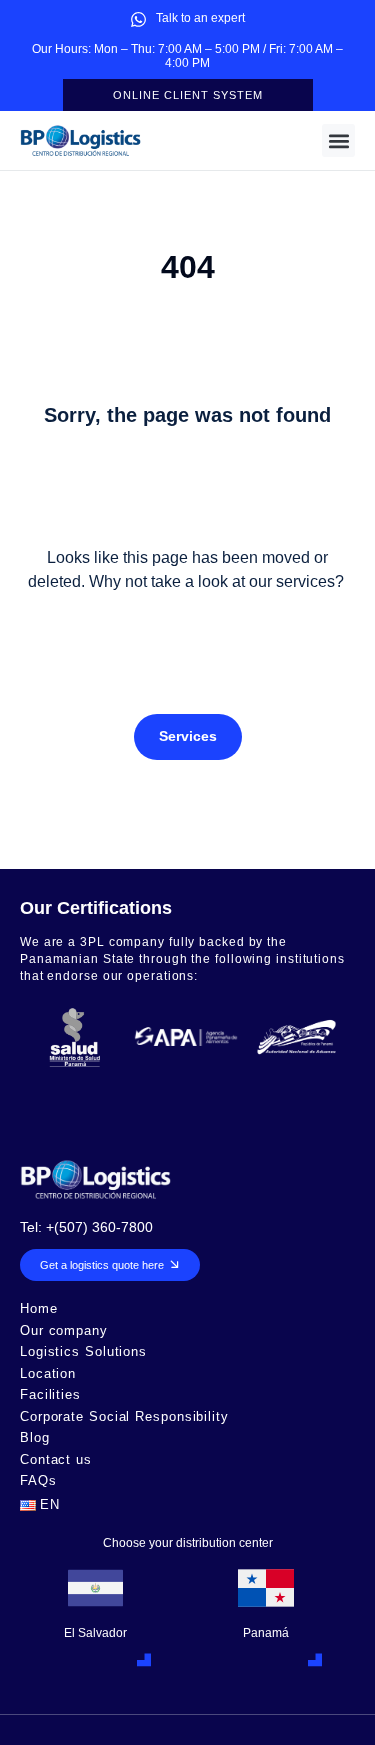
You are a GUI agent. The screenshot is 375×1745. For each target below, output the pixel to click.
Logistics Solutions (83, 1352)
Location (48, 1374)
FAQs (38, 1481)
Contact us (56, 1460)
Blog (35, 1438)
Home (39, 1309)
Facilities (50, 1395)
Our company (64, 1331)
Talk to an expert (200, 18)
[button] (338, 140)
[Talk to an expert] (138, 19)
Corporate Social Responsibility (124, 1417)
